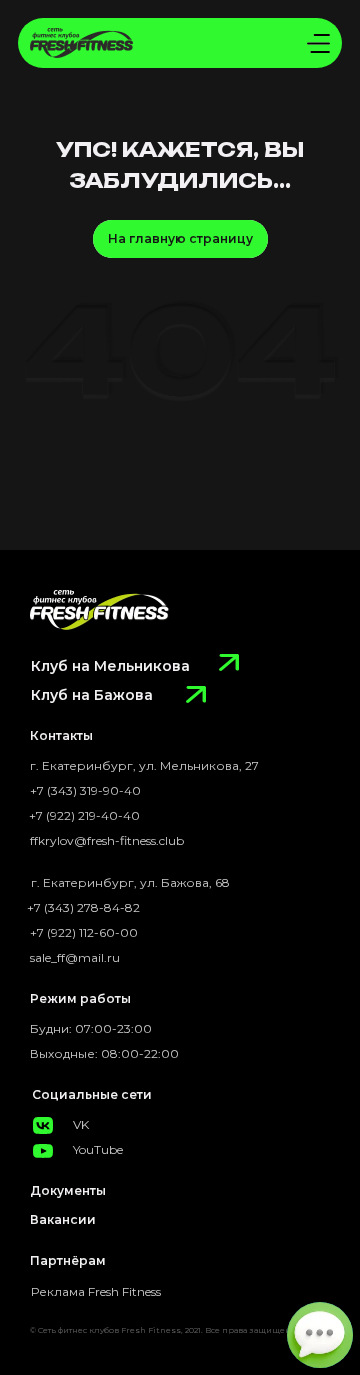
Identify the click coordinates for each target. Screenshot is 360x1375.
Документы (68, 1190)
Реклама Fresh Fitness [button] (96, 1291)
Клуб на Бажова (92, 695)
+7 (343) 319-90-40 (85, 790)
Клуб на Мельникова (110, 666)
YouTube (98, 1149)
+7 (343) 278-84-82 (83, 907)
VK (81, 1124)
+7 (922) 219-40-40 (84, 815)
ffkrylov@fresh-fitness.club (107, 840)
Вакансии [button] (63, 1219)
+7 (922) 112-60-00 (84, 932)
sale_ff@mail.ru (75, 957)
